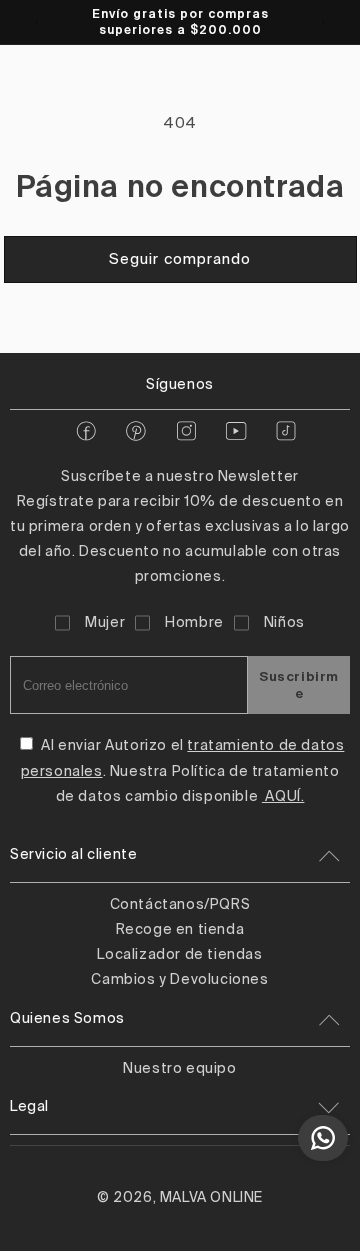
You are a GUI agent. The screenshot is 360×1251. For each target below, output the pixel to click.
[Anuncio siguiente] (323, 22)
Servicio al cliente (73, 855)
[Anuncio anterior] (37, 22)
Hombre (194, 623)
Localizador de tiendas (179, 955)
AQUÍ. (283, 797)
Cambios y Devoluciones (179, 980)
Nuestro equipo (179, 1069)
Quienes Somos (67, 1019)
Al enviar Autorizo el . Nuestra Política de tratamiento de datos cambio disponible (183, 771)
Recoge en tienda (180, 930)
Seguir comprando (180, 259)
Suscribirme (299, 685)
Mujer (105, 623)
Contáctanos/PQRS (180, 905)
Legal (29, 1107)
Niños (284, 623)
